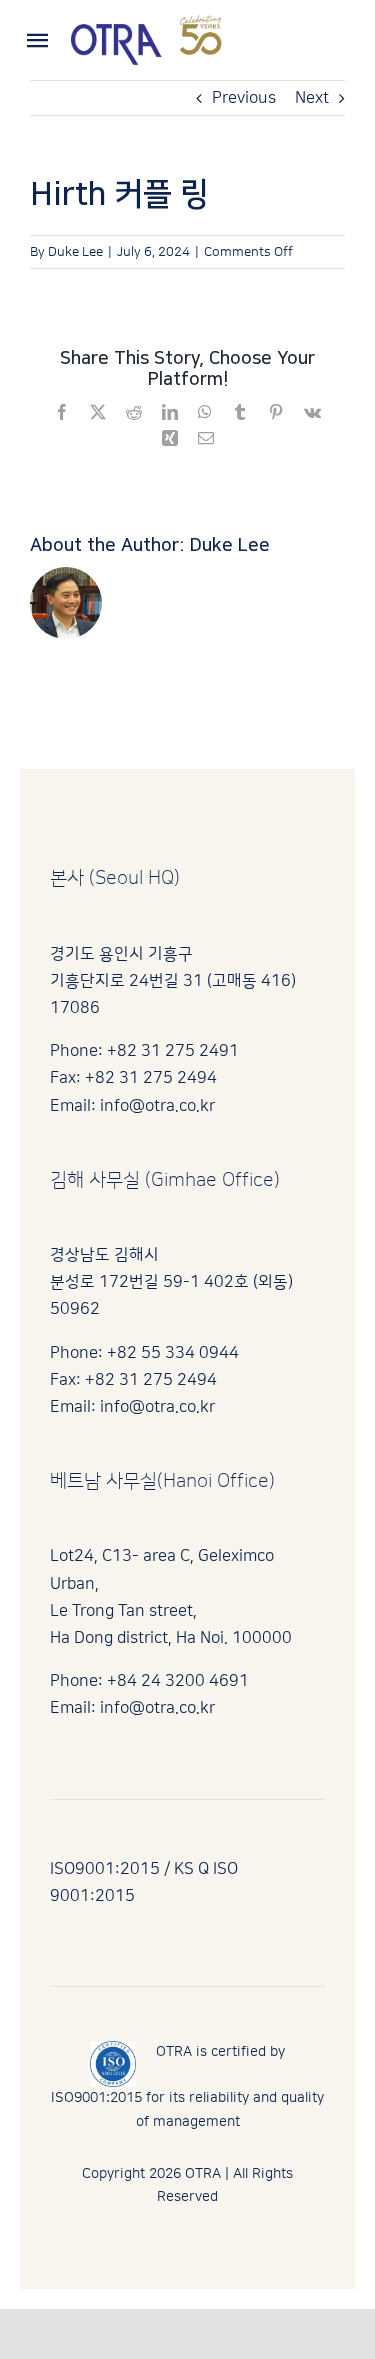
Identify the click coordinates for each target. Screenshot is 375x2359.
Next (312, 98)
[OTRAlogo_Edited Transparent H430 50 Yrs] (147, 23)
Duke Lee (75, 252)
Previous (244, 98)
